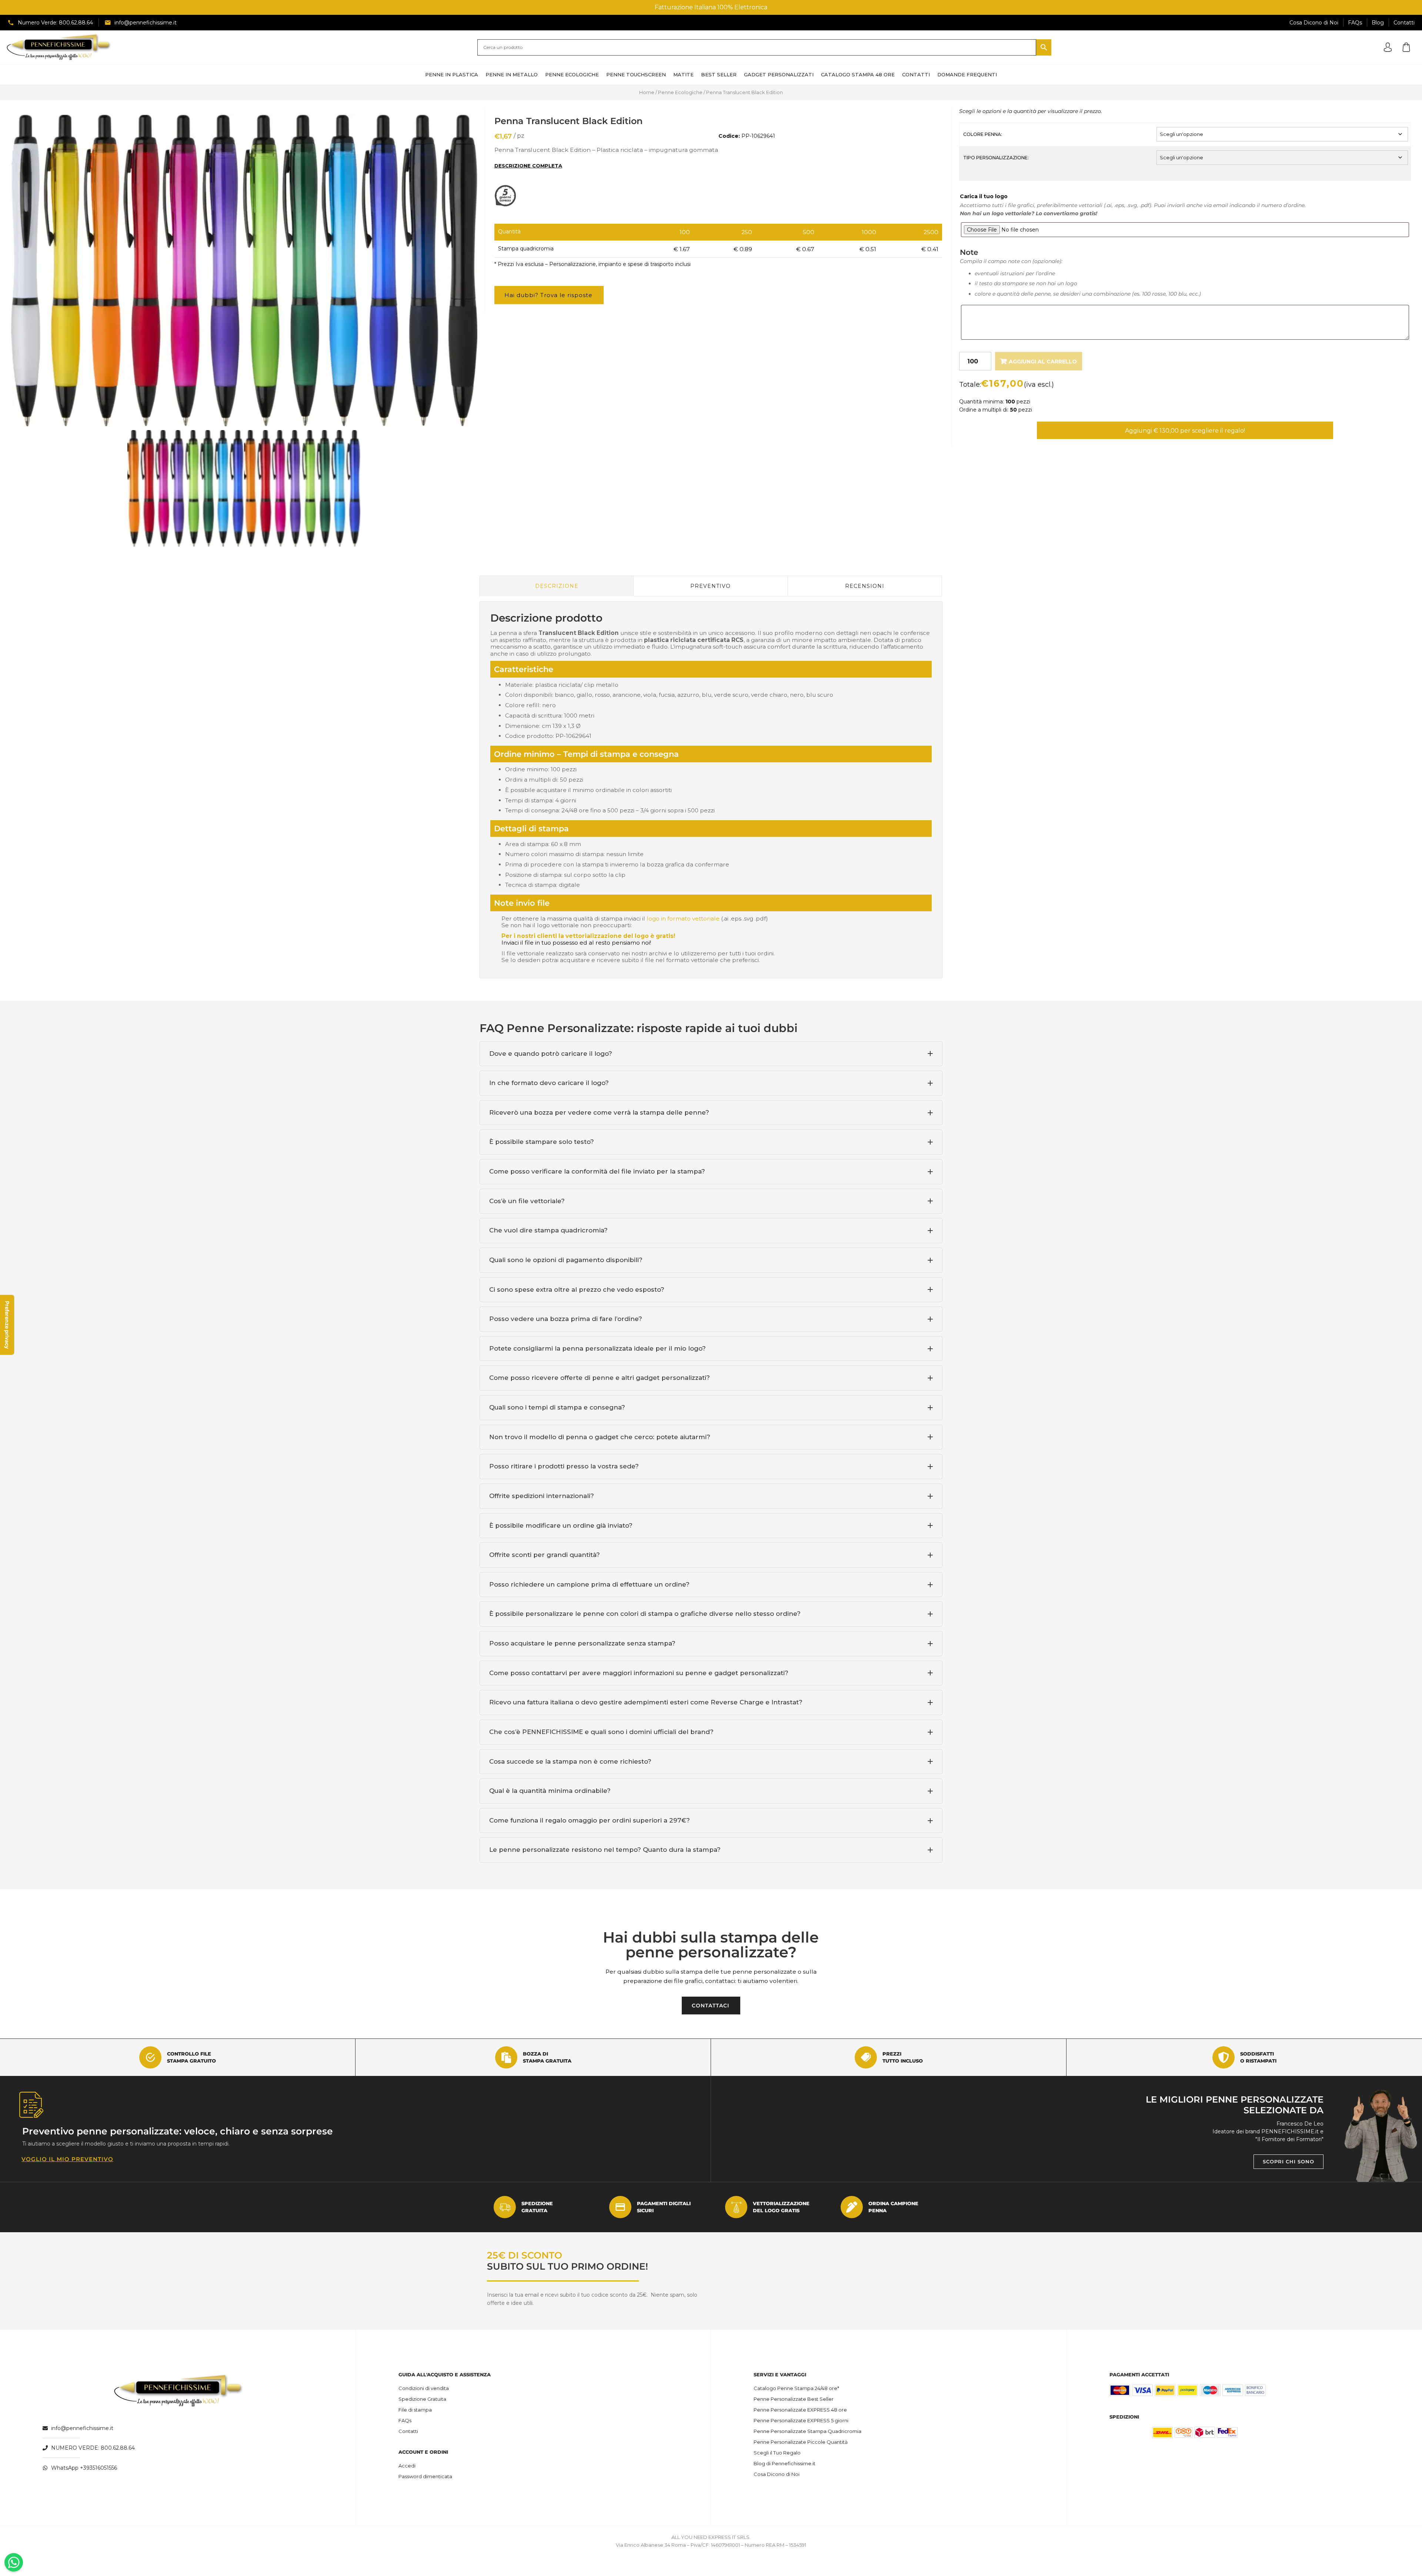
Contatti (408, 2431)
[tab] (711, 1054)
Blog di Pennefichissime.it (785, 2463)
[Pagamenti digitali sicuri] (620, 2207)
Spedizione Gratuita (422, 2399)
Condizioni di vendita (424, 2388)
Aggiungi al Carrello (1043, 362)
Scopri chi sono (1289, 2161)
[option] (244, 271)
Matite (683, 74)
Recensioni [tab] (865, 586)
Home (647, 92)
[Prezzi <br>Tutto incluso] (866, 2057)
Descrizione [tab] (557, 586)
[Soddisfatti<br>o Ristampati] (1224, 2057)
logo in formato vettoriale (683, 918)
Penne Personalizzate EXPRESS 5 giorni (801, 2420)
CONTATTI (916, 74)
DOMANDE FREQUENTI (967, 74)
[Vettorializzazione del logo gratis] (736, 2207)
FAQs (405, 2420)
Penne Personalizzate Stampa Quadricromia (807, 2431)
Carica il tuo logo (984, 196)
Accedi (407, 2466)
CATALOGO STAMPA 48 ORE (858, 74)
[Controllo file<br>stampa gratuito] (150, 2057)
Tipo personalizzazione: (996, 158)
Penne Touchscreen (636, 74)
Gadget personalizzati (779, 74)
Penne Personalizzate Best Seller (794, 2399)
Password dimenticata (425, 2476)
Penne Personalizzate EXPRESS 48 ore (800, 2410)
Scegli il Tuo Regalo (777, 2453)
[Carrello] (1406, 47)
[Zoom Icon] (244, 271)
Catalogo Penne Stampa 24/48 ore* (796, 2388)
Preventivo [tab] (710, 586)
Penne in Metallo (512, 74)
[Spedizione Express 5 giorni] (507, 205)
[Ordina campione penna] (852, 2207)
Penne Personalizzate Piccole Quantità (801, 2442)
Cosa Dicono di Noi (777, 2474)
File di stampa (415, 2410)
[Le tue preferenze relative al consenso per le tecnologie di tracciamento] (7, 1325)
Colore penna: (983, 134)
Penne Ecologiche (572, 74)
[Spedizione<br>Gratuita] (505, 2207)
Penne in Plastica (452, 74)
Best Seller (719, 74)
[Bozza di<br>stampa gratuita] (506, 2057)
